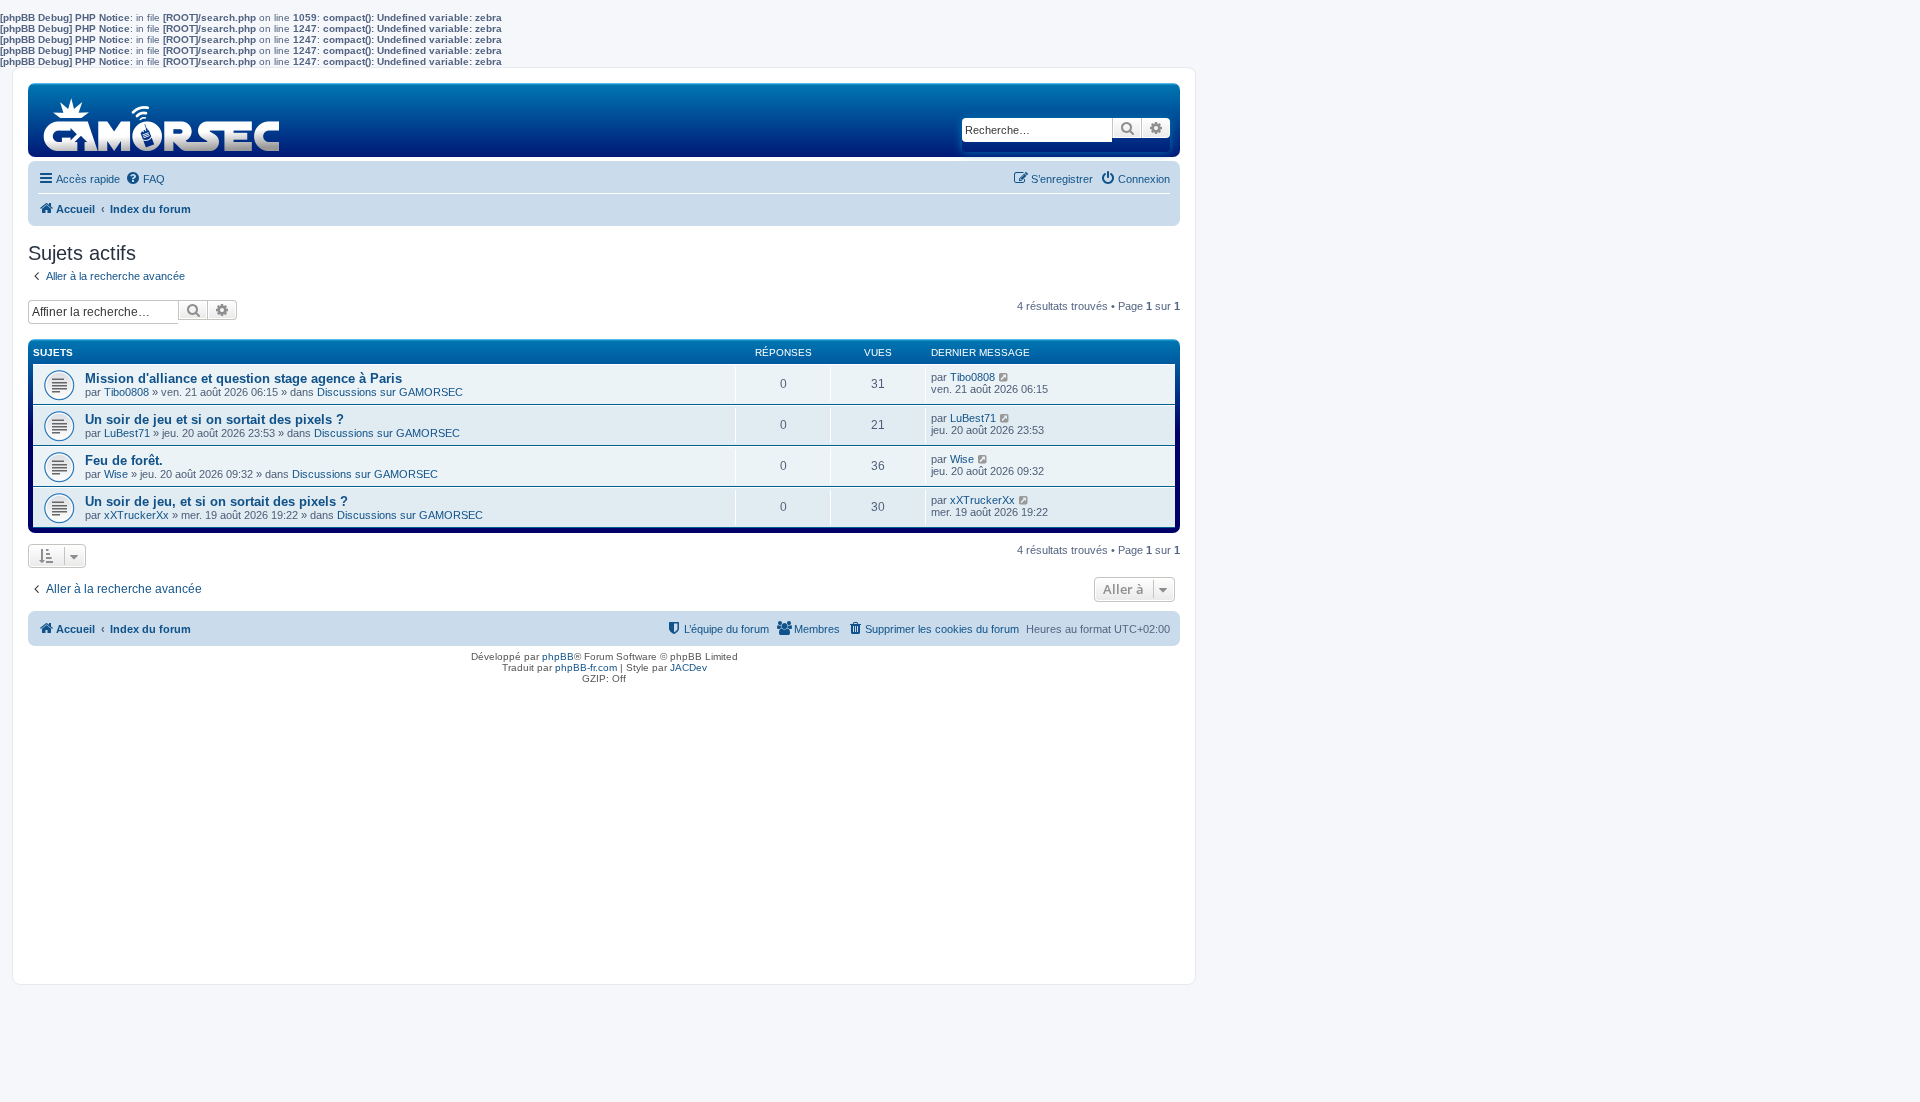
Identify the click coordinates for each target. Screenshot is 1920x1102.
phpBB (558, 656)
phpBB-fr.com (586, 667)
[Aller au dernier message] (1004, 377)
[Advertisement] (604, 829)
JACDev (688, 667)
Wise (116, 474)
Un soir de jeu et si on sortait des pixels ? (214, 419)
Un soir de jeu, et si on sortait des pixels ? (216, 501)
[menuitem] (145, 179)
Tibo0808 (126, 392)
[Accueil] (162, 119)
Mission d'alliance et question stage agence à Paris (243, 378)
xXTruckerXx (136, 515)
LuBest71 (127, 433)
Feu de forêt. (124, 460)
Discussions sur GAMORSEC (390, 392)
